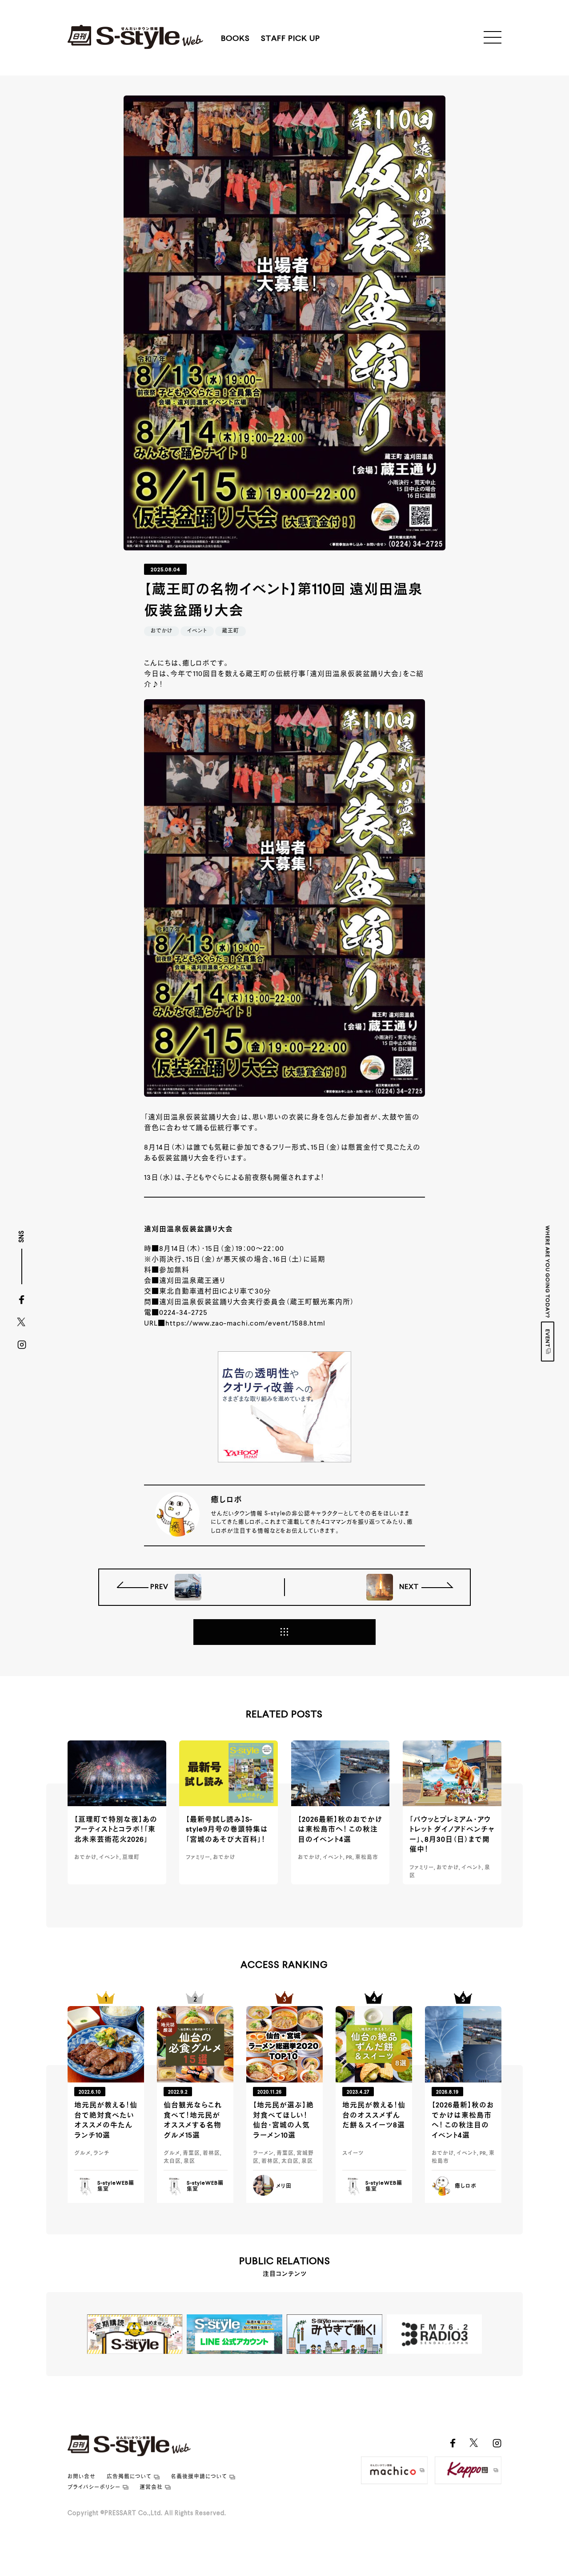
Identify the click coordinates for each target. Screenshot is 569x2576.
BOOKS (235, 39)
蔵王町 (230, 631)
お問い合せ (82, 2477)
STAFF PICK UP (291, 39)
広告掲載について (129, 2477)
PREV (160, 1587)
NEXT (408, 1587)
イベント (197, 631)
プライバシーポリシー (94, 2488)
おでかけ (162, 631)
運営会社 (151, 2488)
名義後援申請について (199, 2477)
